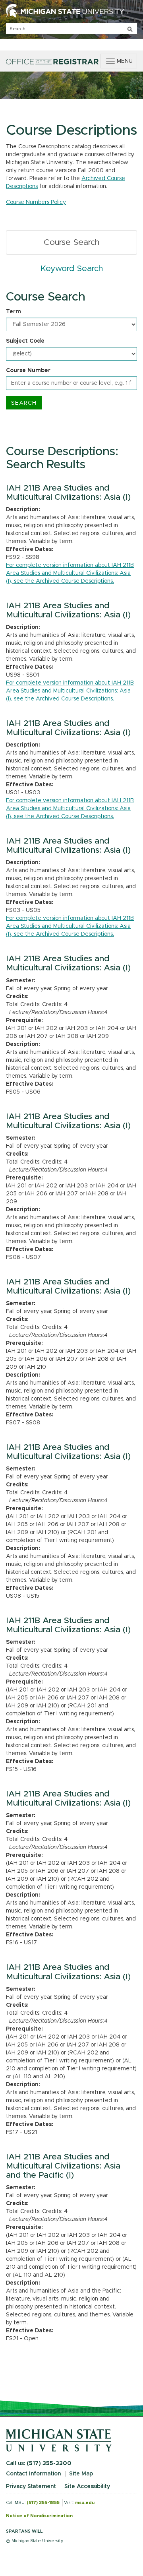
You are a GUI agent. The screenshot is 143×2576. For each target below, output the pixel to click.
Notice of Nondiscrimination (39, 2516)
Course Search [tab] (71, 242)
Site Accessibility (87, 2487)
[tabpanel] (71, 350)
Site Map (81, 2474)
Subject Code (25, 341)
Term (14, 312)
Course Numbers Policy (36, 202)
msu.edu (85, 2503)
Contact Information (33, 2474)
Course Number (28, 370)
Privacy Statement (31, 2487)
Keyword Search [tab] (72, 269)
